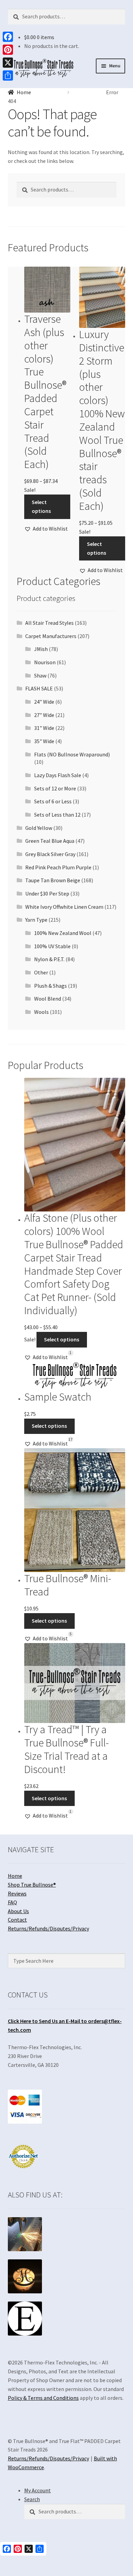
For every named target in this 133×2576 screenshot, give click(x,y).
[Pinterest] (8, 50)
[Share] (8, 76)
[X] (8, 63)
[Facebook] (8, 37)
